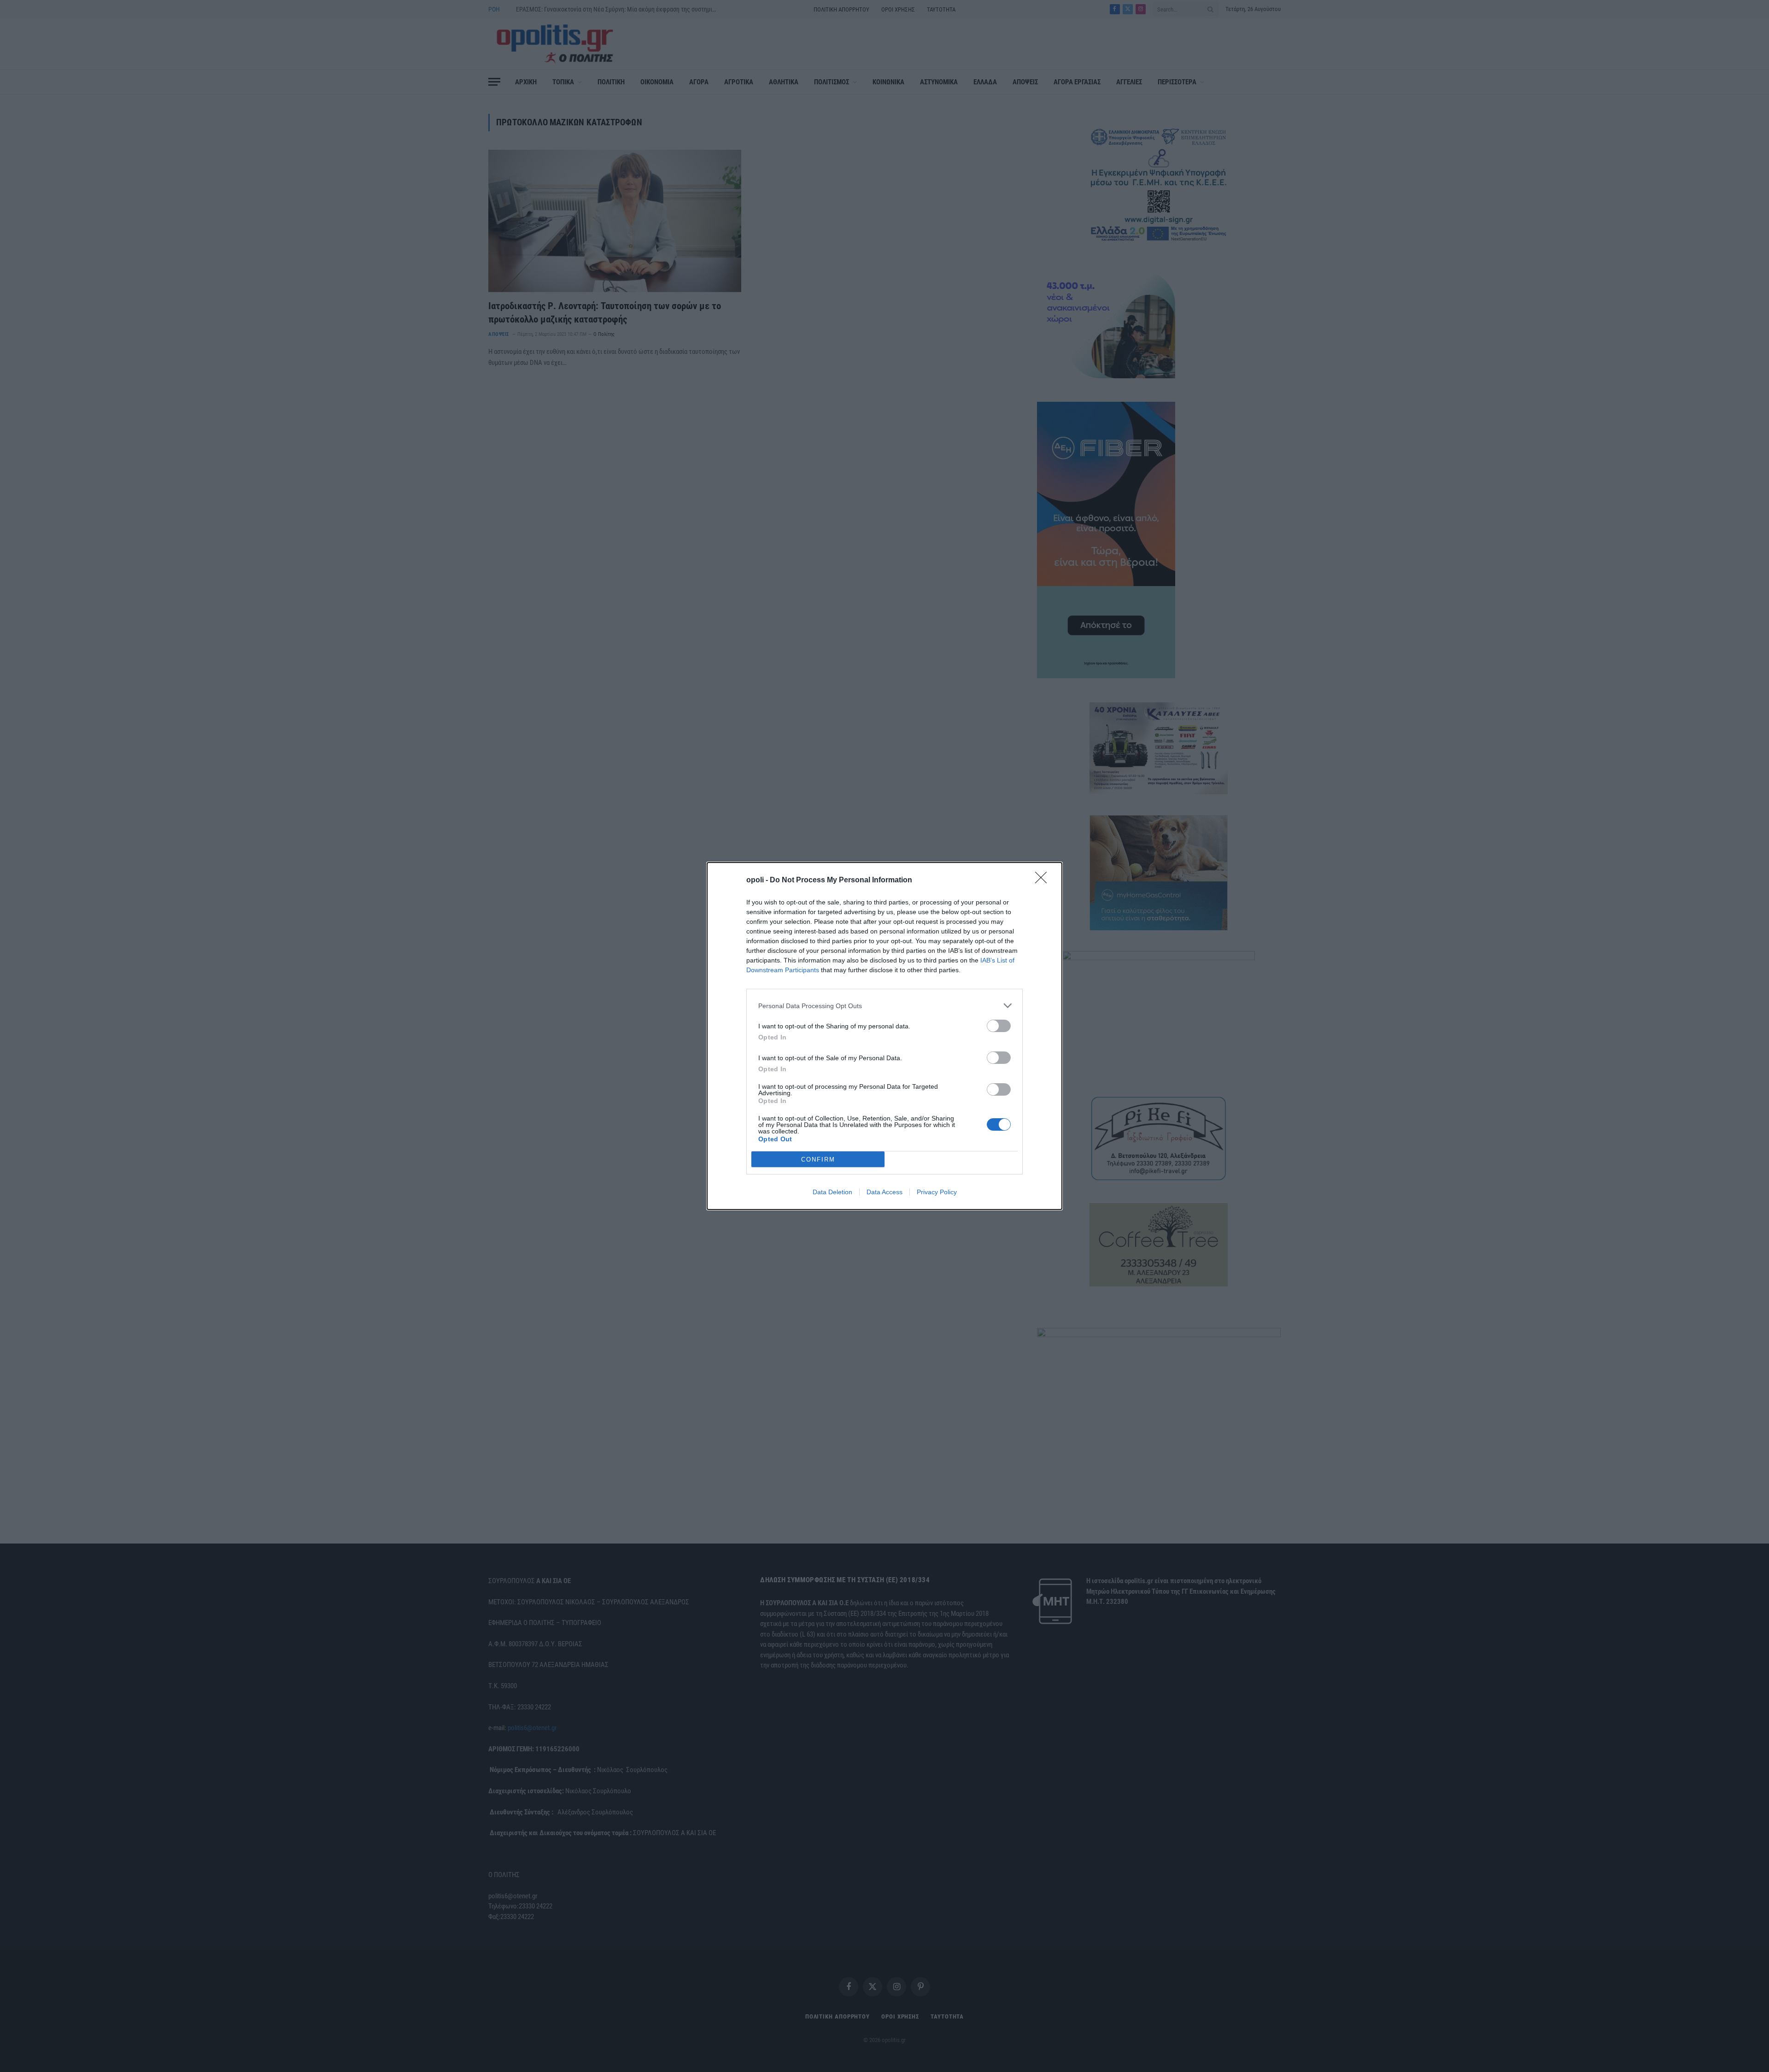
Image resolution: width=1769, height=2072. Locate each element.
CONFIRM (818, 1159)
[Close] (1044, 880)
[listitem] (884, 1006)
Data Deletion (832, 1192)
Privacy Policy (937, 1192)
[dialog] (884, 1036)
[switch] (999, 1026)
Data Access (884, 1192)
